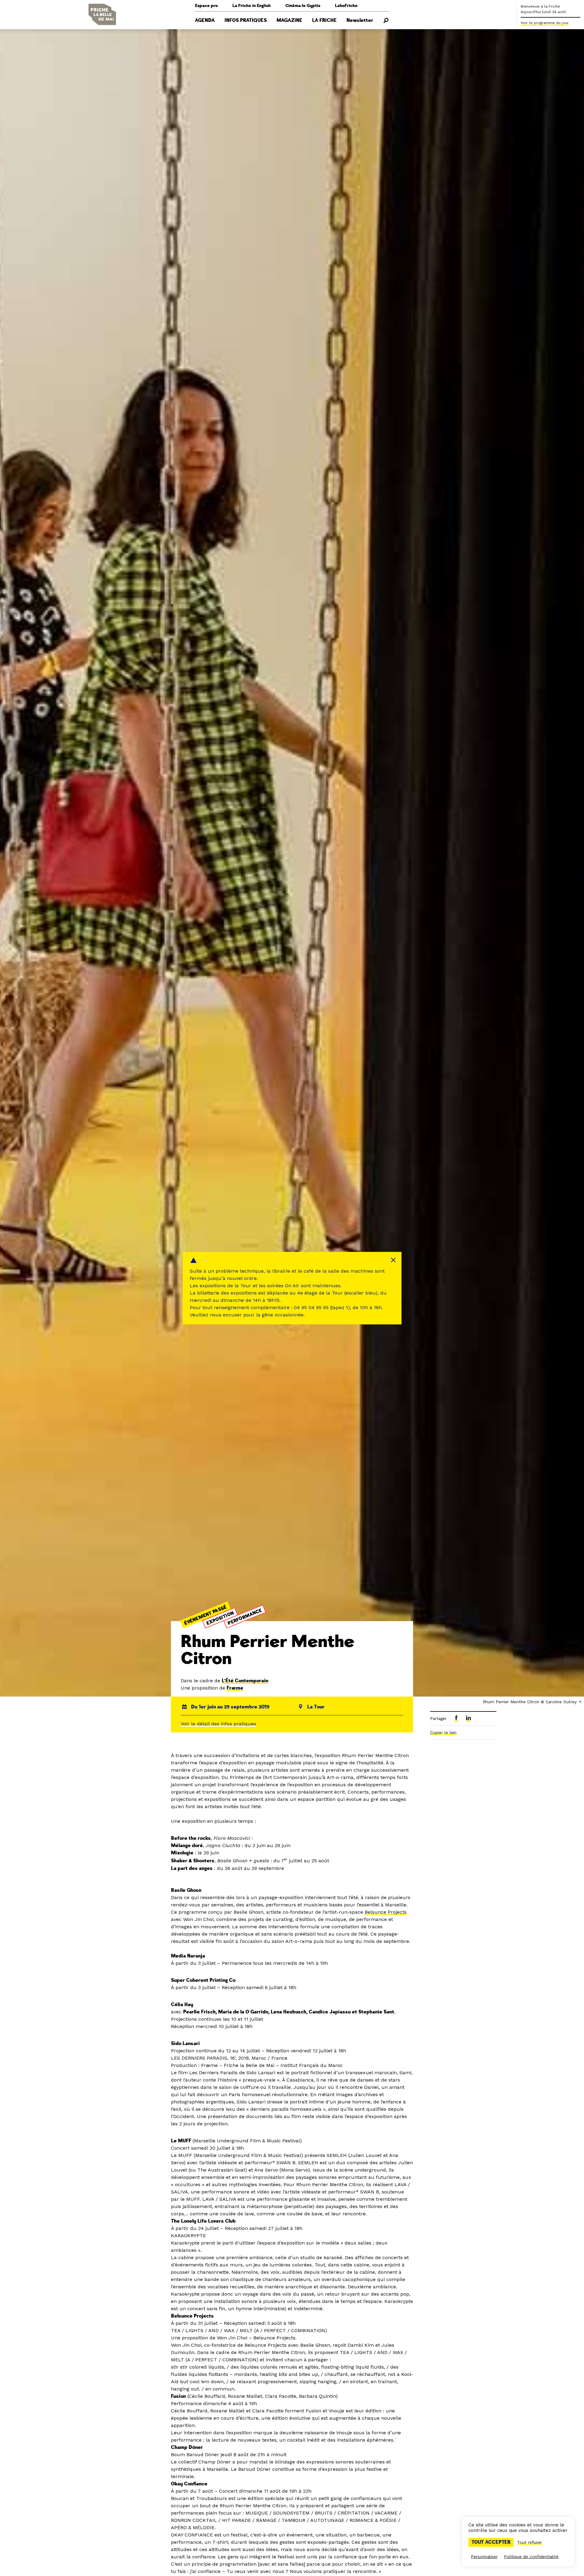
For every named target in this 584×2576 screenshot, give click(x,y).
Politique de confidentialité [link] (531, 2557)
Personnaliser (484, 2557)
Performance (245, 1617)
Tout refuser (530, 2542)
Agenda (205, 20)
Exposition (220, 1618)
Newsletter (360, 20)
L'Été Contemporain (245, 1681)
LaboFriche (346, 6)
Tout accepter (491, 2542)
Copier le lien (443, 1732)
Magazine (289, 20)
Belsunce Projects (386, 1912)
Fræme (235, 1688)
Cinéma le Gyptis (303, 6)
